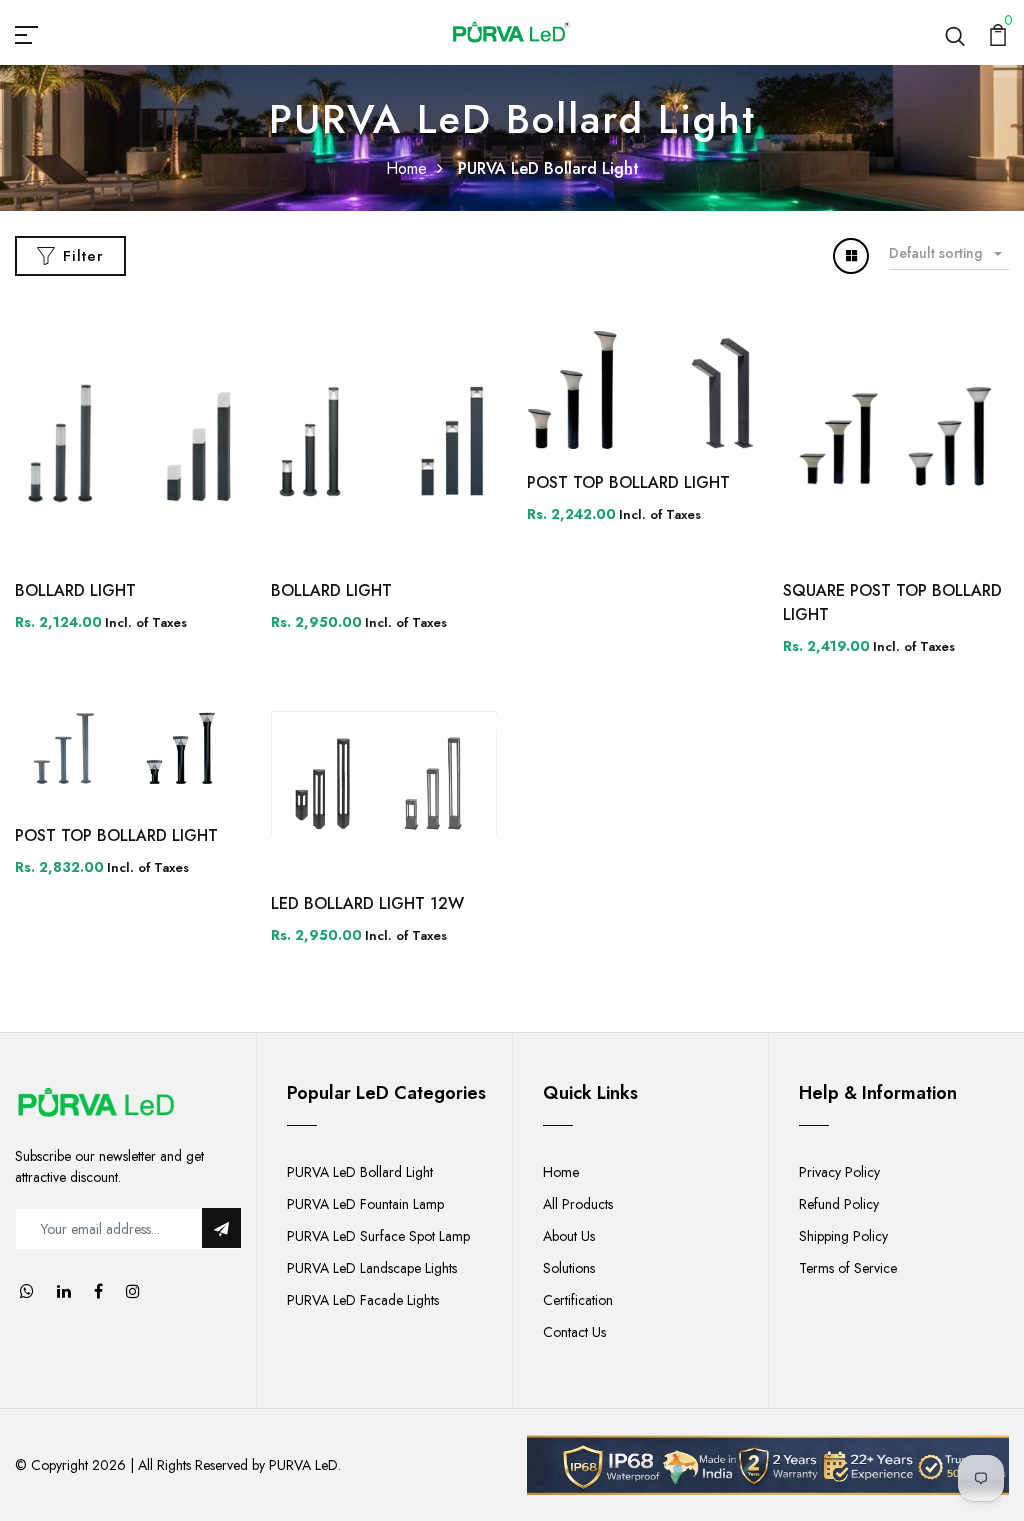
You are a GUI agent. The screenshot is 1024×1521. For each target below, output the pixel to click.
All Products (578, 1204)
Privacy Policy (839, 1172)
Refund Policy (839, 1204)
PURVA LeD (303, 1465)
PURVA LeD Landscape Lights (372, 1268)
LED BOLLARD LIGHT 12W (367, 903)
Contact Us (574, 1332)
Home (406, 168)
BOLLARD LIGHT (75, 590)
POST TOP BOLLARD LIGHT (628, 482)
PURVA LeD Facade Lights (363, 1300)
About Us (569, 1236)
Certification (578, 1300)
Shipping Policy (843, 1236)
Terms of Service (848, 1268)
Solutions (569, 1268)
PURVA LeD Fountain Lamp (365, 1204)
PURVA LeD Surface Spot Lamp (378, 1236)
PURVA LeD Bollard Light (360, 1172)
